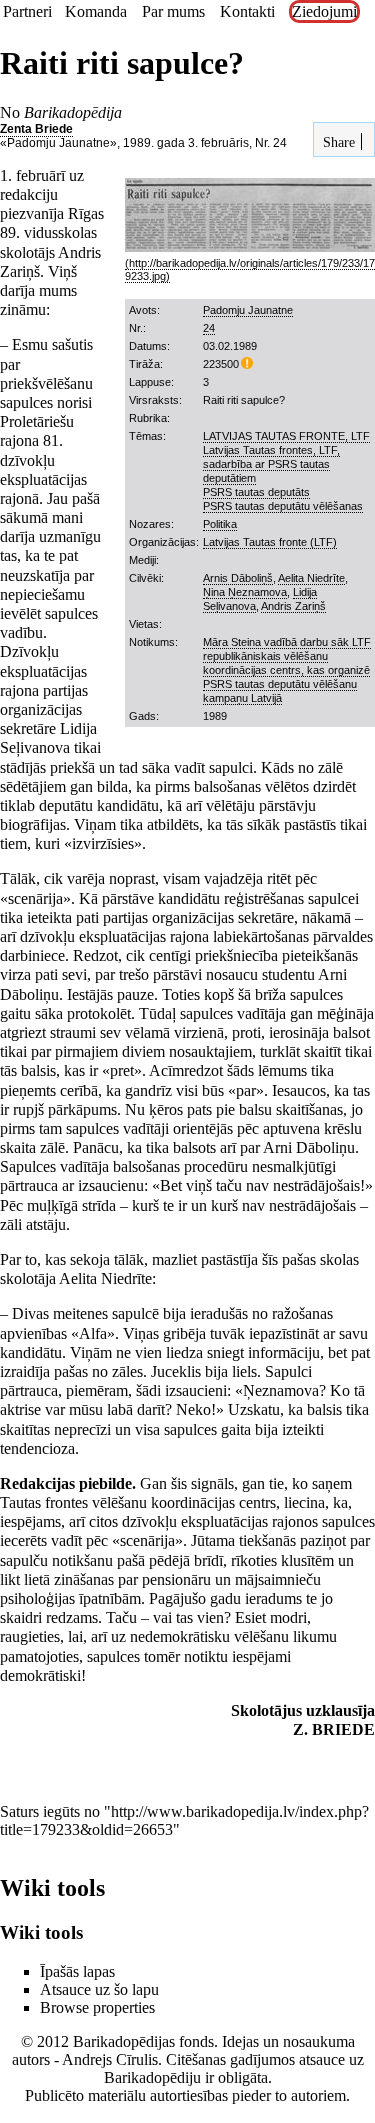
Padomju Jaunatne (248, 310)
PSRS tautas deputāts (256, 492)
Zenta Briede (36, 129)
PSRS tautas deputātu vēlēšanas (283, 506)
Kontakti (247, 11)
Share (337, 142)
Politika (220, 524)
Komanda (96, 11)
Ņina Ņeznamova (245, 592)
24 (209, 328)
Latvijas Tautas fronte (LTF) (270, 542)
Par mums (173, 11)
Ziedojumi (324, 11)
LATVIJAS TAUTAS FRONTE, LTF (286, 436)
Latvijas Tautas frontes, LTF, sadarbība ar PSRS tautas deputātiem (271, 464)
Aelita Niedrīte (311, 578)
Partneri (27, 11)
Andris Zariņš (293, 606)
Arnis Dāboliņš (238, 578)
